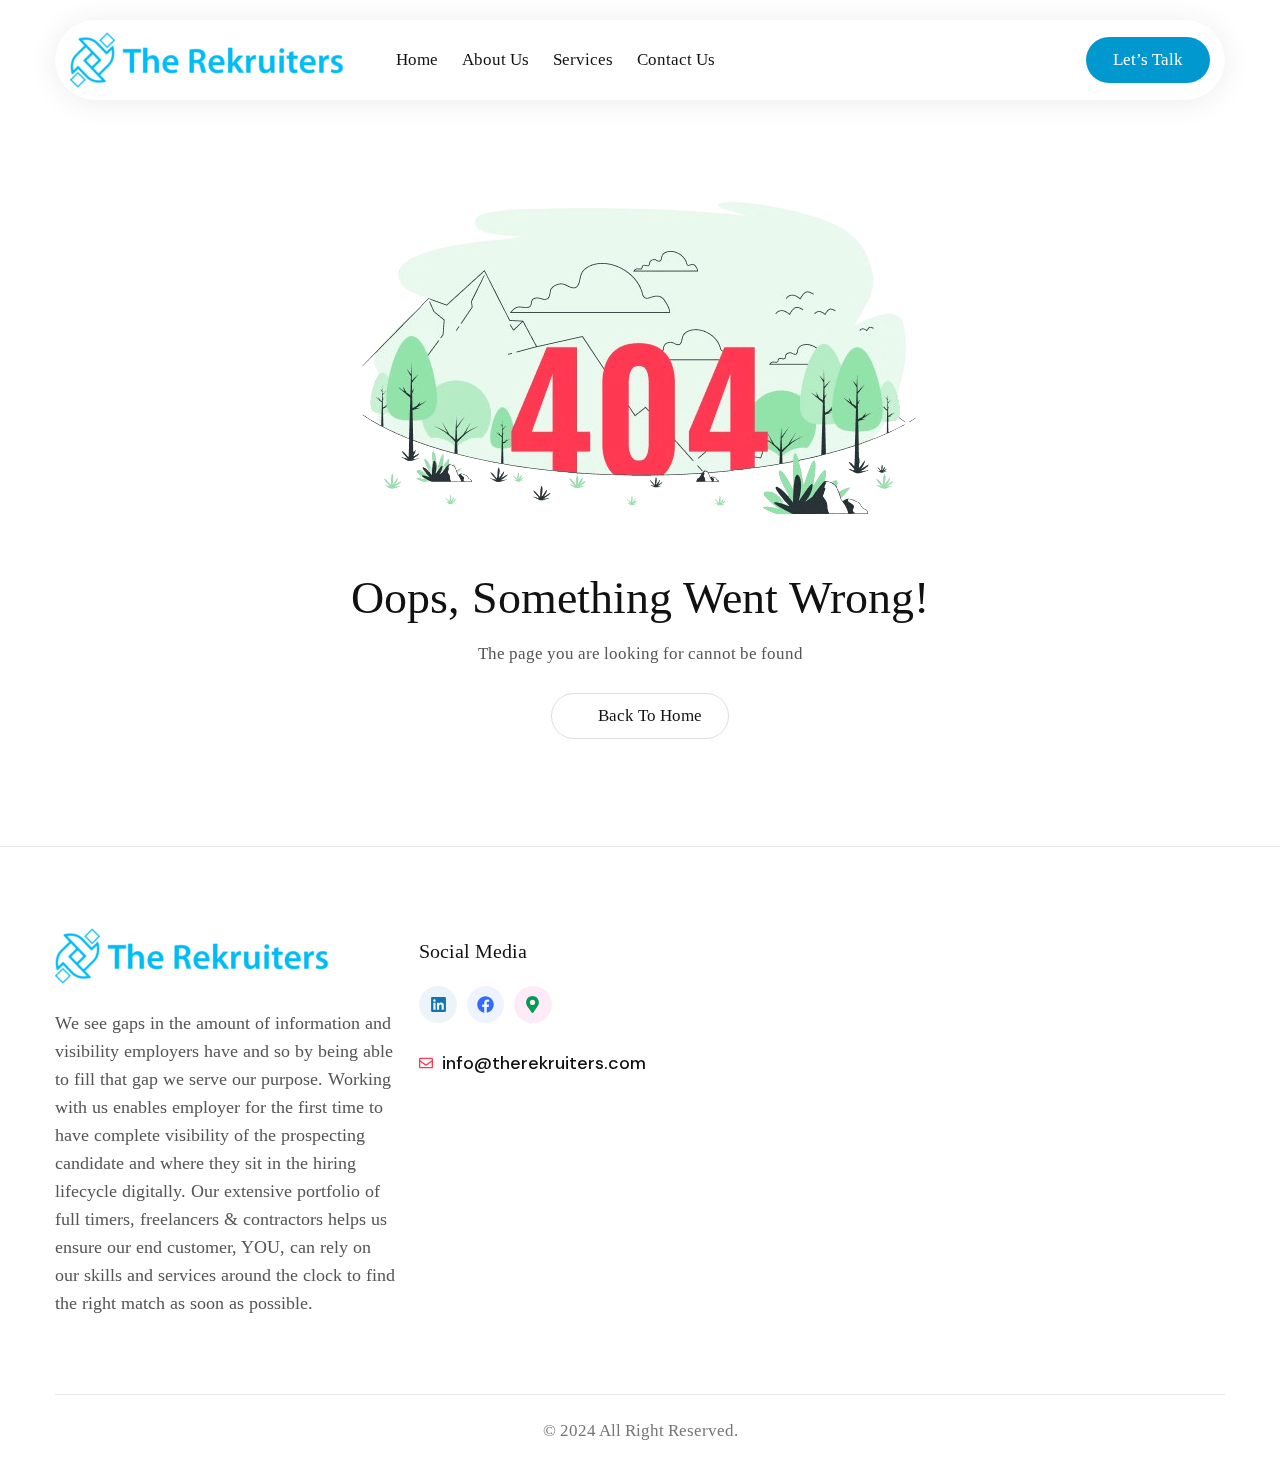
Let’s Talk (1148, 59)
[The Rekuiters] (227, 60)
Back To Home (648, 715)
